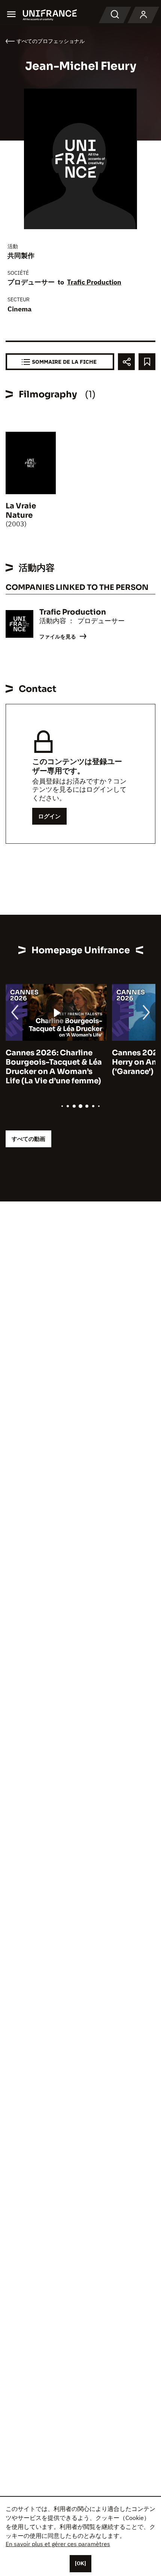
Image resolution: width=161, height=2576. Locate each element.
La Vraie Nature (21, 511)
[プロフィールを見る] (143, 15)
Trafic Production (94, 282)
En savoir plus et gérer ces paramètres (58, 2544)
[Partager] (126, 362)
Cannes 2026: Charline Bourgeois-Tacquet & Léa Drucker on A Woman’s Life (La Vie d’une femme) (54, 1067)
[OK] (80, 2563)
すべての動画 (28, 1139)
